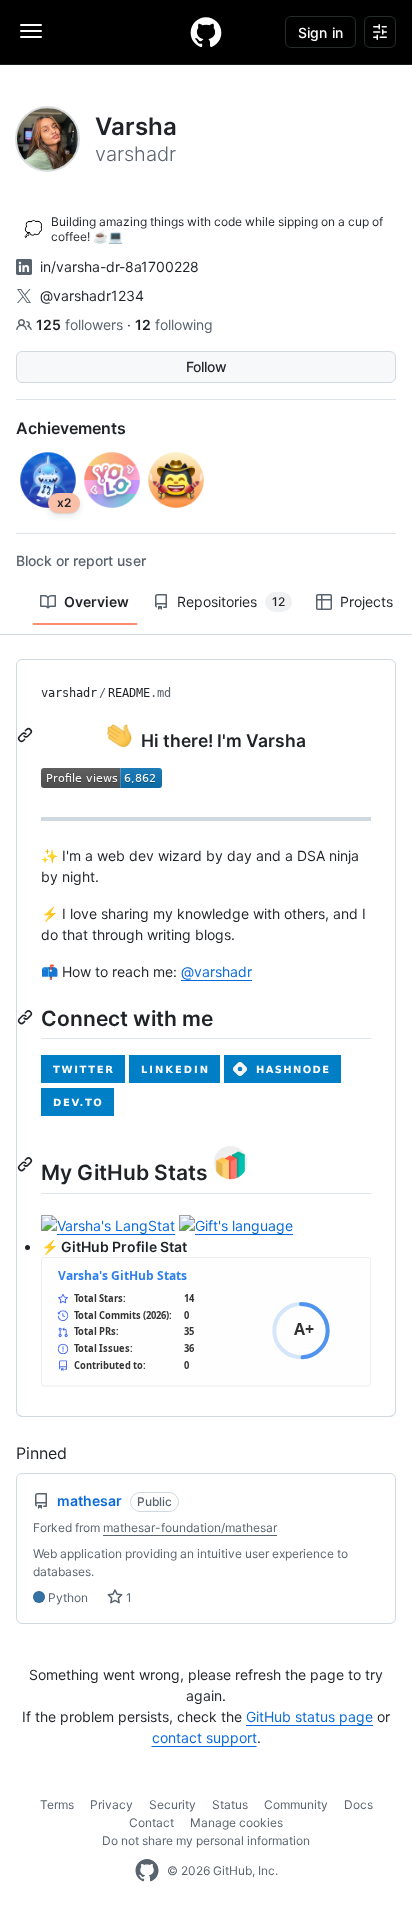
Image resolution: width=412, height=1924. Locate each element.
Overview (96, 601)
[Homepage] (206, 32)
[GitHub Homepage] (147, 1871)
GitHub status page (309, 1716)
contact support (204, 1737)
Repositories (231, 601)
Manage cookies (236, 1822)
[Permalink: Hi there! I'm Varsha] (27, 735)
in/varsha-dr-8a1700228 (119, 266)
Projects (366, 601)
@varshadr (216, 971)
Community (296, 1804)
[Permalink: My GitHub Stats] (27, 1165)
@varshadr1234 (92, 295)
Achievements (71, 428)
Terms (57, 1804)
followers (81, 324)
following (174, 324)
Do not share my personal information (206, 1840)
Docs (358, 1804)
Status (230, 1804)
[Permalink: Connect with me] (27, 1017)
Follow (206, 366)
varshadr (69, 693)
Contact (151, 1822)
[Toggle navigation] (31, 31)
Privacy (111, 1804)
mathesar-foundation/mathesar (190, 1527)
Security (172, 1804)
